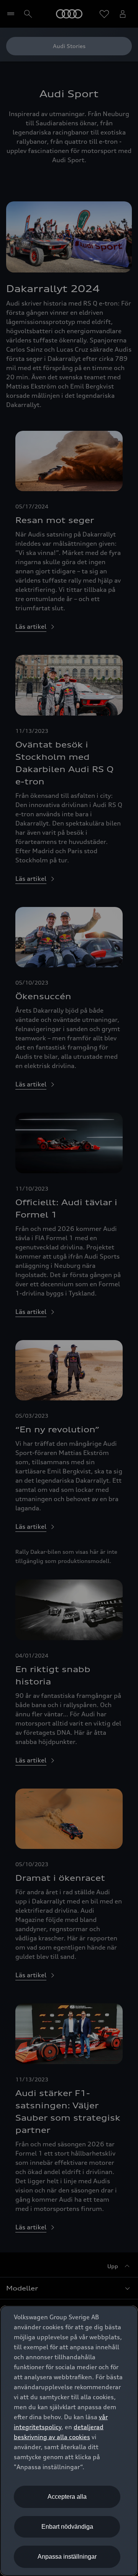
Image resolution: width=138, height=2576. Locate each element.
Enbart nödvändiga (67, 2527)
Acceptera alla (67, 2497)
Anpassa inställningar (67, 2557)
